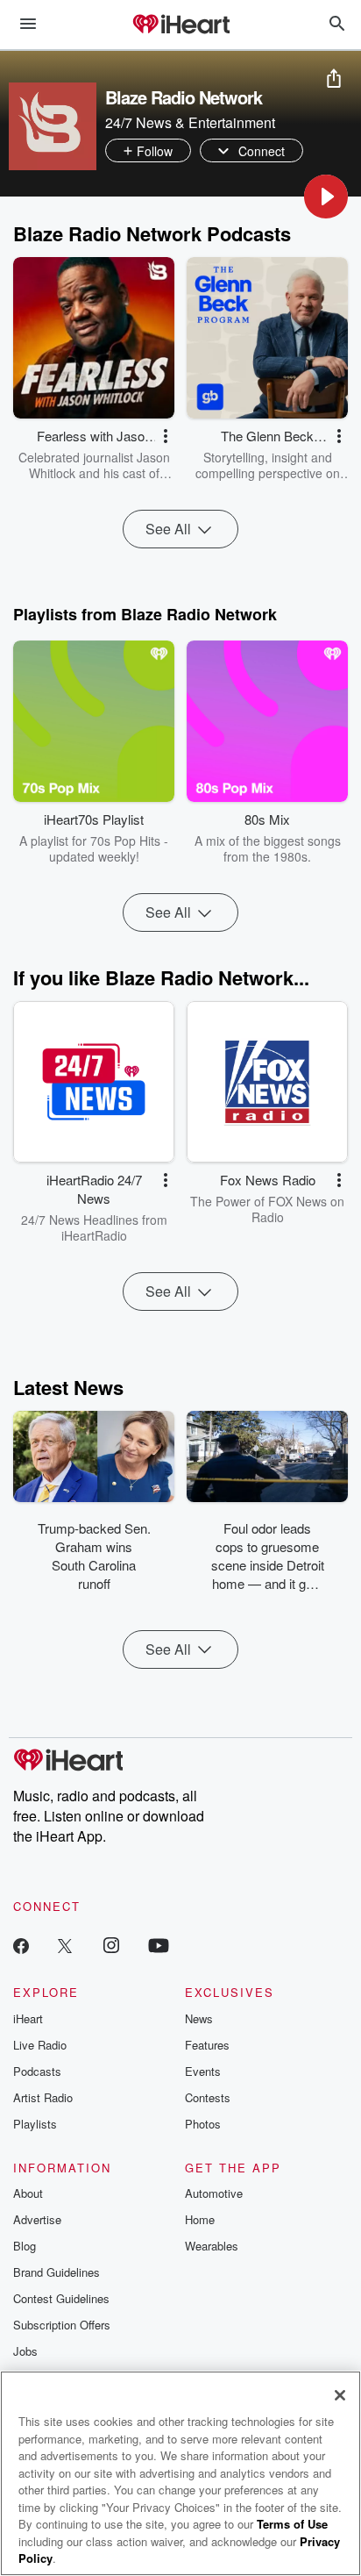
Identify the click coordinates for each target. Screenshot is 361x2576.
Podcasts (37, 2071)
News (199, 2018)
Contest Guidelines (61, 2298)
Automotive (214, 2193)
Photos (203, 2124)
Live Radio (40, 2045)
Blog (25, 2246)
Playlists (35, 2124)
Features (207, 2045)
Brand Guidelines (57, 2272)
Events (203, 2071)
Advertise (37, 2219)
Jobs (25, 2351)
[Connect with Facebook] (21, 1945)
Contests (208, 2097)
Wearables (212, 2246)
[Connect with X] (65, 1945)
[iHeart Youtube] (159, 1945)
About (28, 2193)
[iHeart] (180, 25)
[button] (326, 197)
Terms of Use (292, 2524)
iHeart (28, 2018)
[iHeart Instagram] (111, 1945)
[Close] (340, 2395)
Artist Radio (43, 2097)
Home (200, 2219)
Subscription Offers (62, 2325)
